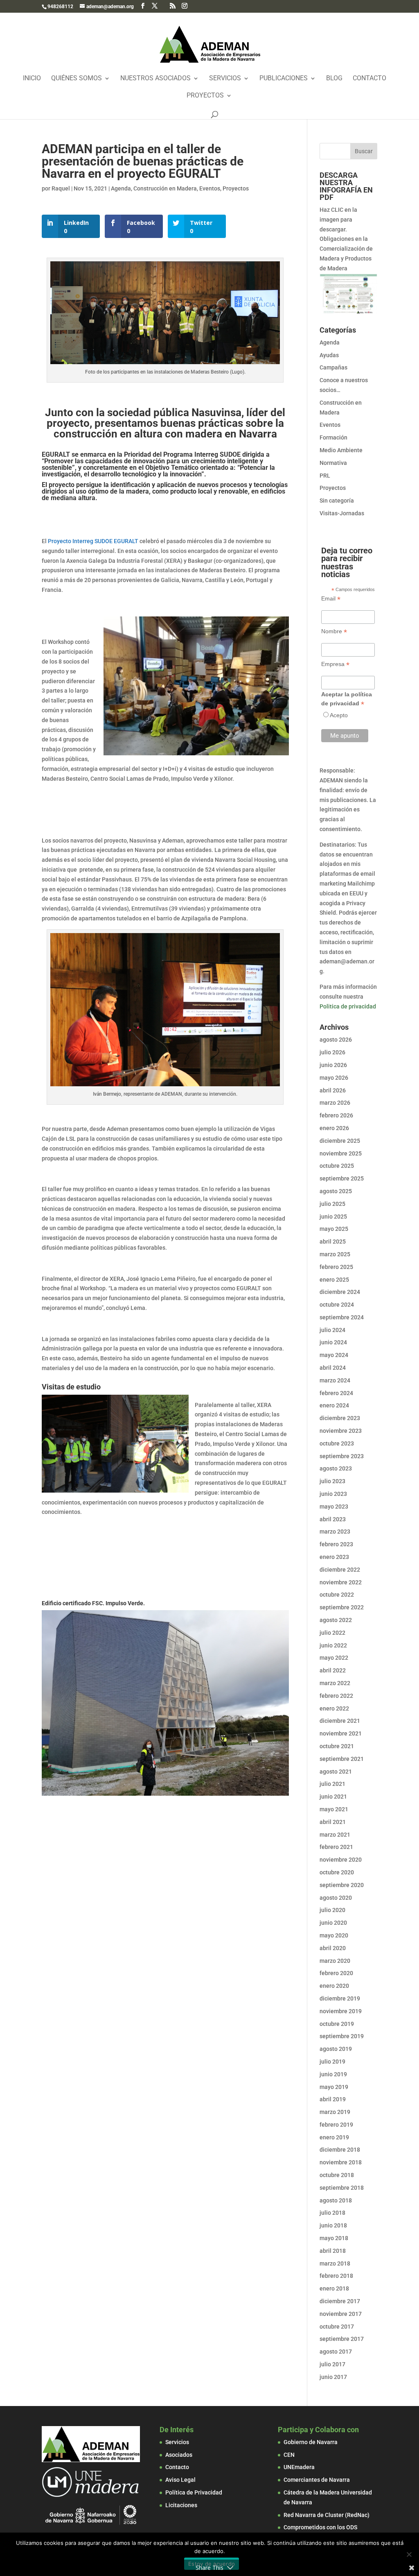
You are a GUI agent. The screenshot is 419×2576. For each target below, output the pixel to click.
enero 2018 (334, 2288)
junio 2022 (333, 1645)
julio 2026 (332, 1052)
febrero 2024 (336, 1393)
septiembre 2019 (342, 2036)
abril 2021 (333, 1822)
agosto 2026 (336, 1040)
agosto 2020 (336, 1898)
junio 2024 (333, 1342)
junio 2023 (333, 1494)
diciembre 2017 (340, 2301)
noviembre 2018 (341, 2162)
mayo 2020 (334, 1935)
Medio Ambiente (341, 450)
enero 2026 (334, 1128)
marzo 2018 (335, 2263)
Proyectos (205, 96)
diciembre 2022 (340, 1570)
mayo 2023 (334, 1507)
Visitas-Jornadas (342, 513)
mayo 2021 (334, 1809)
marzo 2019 (335, 2112)
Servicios (225, 79)
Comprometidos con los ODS (320, 2527)
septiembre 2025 (342, 1178)
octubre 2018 (337, 2175)
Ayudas (329, 355)
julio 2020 (332, 1910)
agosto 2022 (336, 1620)
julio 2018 (332, 2213)
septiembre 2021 (342, 1759)
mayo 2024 (334, 1355)
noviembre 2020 (341, 1860)
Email (331, 599)
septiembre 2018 (342, 2188)
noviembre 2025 (341, 1153)
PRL (325, 476)
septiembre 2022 (342, 1607)
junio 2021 (333, 1797)
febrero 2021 (336, 1847)
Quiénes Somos (77, 79)
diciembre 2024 (340, 1292)
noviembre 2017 (341, 2314)
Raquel (61, 188)
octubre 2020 (337, 1872)
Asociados (179, 2455)
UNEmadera (299, 2467)
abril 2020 (333, 1948)
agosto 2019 (336, 2049)
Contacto (369, 79)
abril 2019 (333, 2099)
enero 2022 (334, 1708)
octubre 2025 (337, 1166)
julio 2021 (332, 1784)
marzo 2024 (335, 1380)
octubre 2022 (337, 1595)
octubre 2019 (337, 2024)
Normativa (333, 463)
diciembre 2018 (340, 2150)
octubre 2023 (337, 1443)
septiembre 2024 (342, 1317)
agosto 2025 (336, 1191)
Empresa (335, 664)
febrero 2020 (336, 1973)
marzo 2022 (335, 1683)
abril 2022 (333, 1670)
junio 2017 (333, 2377)
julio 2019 (332, 2062)
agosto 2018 (336, 2200)
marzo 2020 (335, 1961)
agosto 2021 (336, 1772)
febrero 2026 (336, 1115)
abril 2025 (333, 1242)
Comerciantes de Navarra (317, 2480)
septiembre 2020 (342, 1885)
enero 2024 (334, 1405)
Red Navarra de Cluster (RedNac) (327, 2515)
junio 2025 (333, 1217)
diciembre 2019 (340, 1998)
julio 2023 (332, 1481)
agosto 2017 (336, 2352)
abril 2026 (333, 1090)
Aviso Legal (180, 2480)
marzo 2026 (335, 1103)
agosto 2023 (336, 1468)
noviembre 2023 (341, 1431)
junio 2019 (333, 2074)
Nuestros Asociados (155, 79)
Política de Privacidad (194, 2492)
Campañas (333, 367)
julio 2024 (332, 1330)
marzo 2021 (335, 1835)
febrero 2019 (336, 2125)
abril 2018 (333, 2251)
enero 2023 (334, 1557)
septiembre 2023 (342, 1456)
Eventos (210, 188)
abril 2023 (333, 1519)
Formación (333, 437)
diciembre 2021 (340, 1721)
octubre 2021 (337, 1746)
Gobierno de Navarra (311, 2442)
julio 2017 (332, 2364)
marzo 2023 (335, 1532)
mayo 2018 (334, 2238)
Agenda (121, 188)
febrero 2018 (336, 2276)
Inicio (32, 79)
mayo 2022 (334, 1658)
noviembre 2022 (341, 1582)
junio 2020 (333, 1923)
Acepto (339, 715)
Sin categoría (337, 501)
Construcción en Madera (165, 188)
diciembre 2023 (340, 1418)
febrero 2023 (336, 1544)
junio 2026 (333, 1065)
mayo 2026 (334, 1078)
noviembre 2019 (341, 2011)
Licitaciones (181, 2505)
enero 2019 (334, 2137)
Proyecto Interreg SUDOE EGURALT (93, 541)
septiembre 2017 (342, 2339)
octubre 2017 (337, 2327)
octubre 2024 (337, 1305)
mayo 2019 (334, 2087)
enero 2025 (334, 1280)
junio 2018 (333, 2225)
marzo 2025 (335, 1254)
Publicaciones (284, 79)
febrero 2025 (336, 1267)
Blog (334, 79)
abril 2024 (333, 1368)
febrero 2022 (336, 1696)
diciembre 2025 (340, 1141)
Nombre (334, 631)
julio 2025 (332, 1204)
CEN (289, 2455)
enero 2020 (334, 1986)
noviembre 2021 (341, 1733)
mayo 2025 (334, 1229)
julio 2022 (332, 1633)
